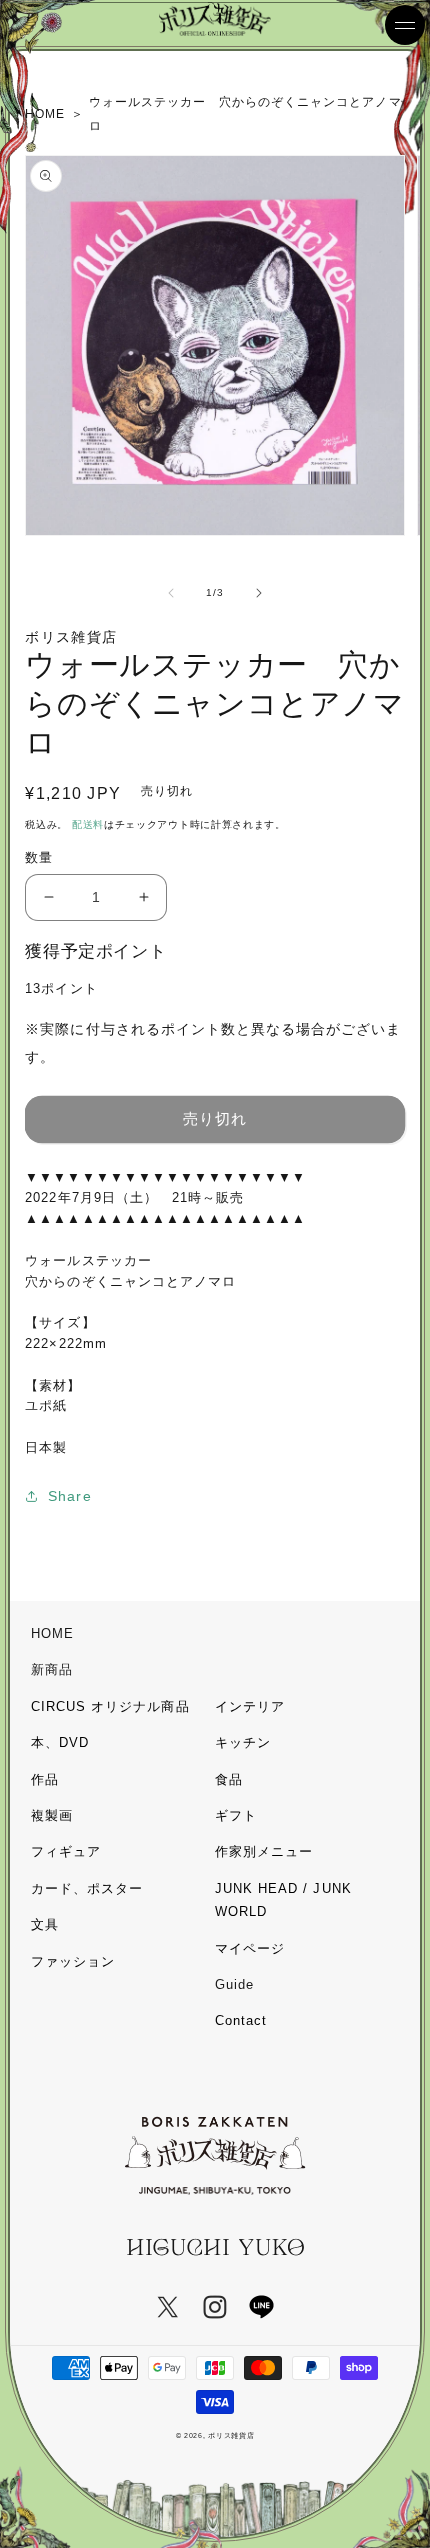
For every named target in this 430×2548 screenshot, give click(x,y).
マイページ (250, 1948)
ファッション (73, 1961)
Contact (241, 2020)
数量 (38, 857)
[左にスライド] (171, 593)
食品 (229, 1779)
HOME (52, 1633)
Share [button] (69, 1496)
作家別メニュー (264, 1851)
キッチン (243, 1742)
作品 (45, 1779)
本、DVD (60, 1742)
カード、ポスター (87, 1888)
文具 (45, 1924)
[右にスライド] (259, 593)
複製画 (52, 1815)
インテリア (250, 1706)
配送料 (88, 824)
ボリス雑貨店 (231, 2435)
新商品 (52, 1669)
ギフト (236, 1815)
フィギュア (66, 1851)
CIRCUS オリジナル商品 (110, 1706)
